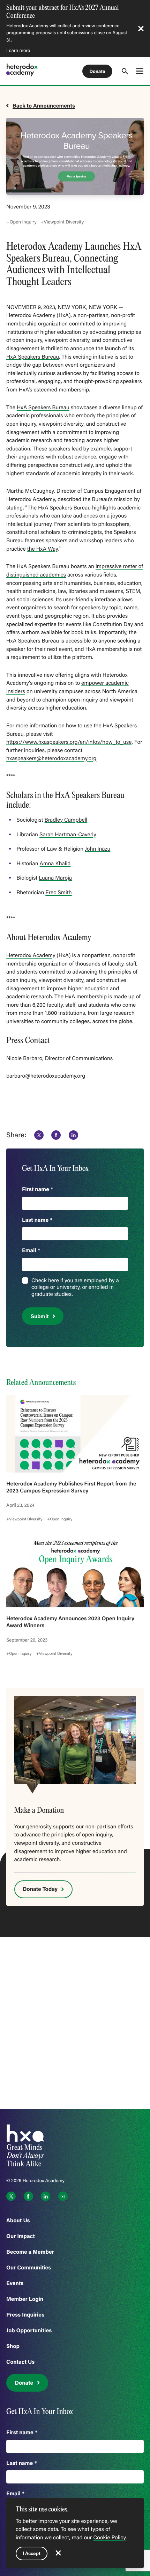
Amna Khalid (55, 864)
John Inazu (97, 849)
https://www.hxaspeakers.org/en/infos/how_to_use (69, 742)
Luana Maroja (55, 878)
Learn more (18, 50)
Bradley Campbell (66, 820)
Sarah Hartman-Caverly (68, 835)
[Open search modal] (125, 71)
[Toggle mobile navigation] (140, 71)
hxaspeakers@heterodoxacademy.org (51, 758)
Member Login (25, 2299)
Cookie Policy (109, 2538)
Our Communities (29, 2267)
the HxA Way (43, 549)
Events (15, 2283)
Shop (13, 2346)
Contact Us (20, 2362)
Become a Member (30, 2252)
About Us (18, 2220)
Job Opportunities (29, 2330)
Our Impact (21, 2236)
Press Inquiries (25, 2315)
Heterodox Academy (31, 955)
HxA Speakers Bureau (33, 357)
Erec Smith (58, 893)
